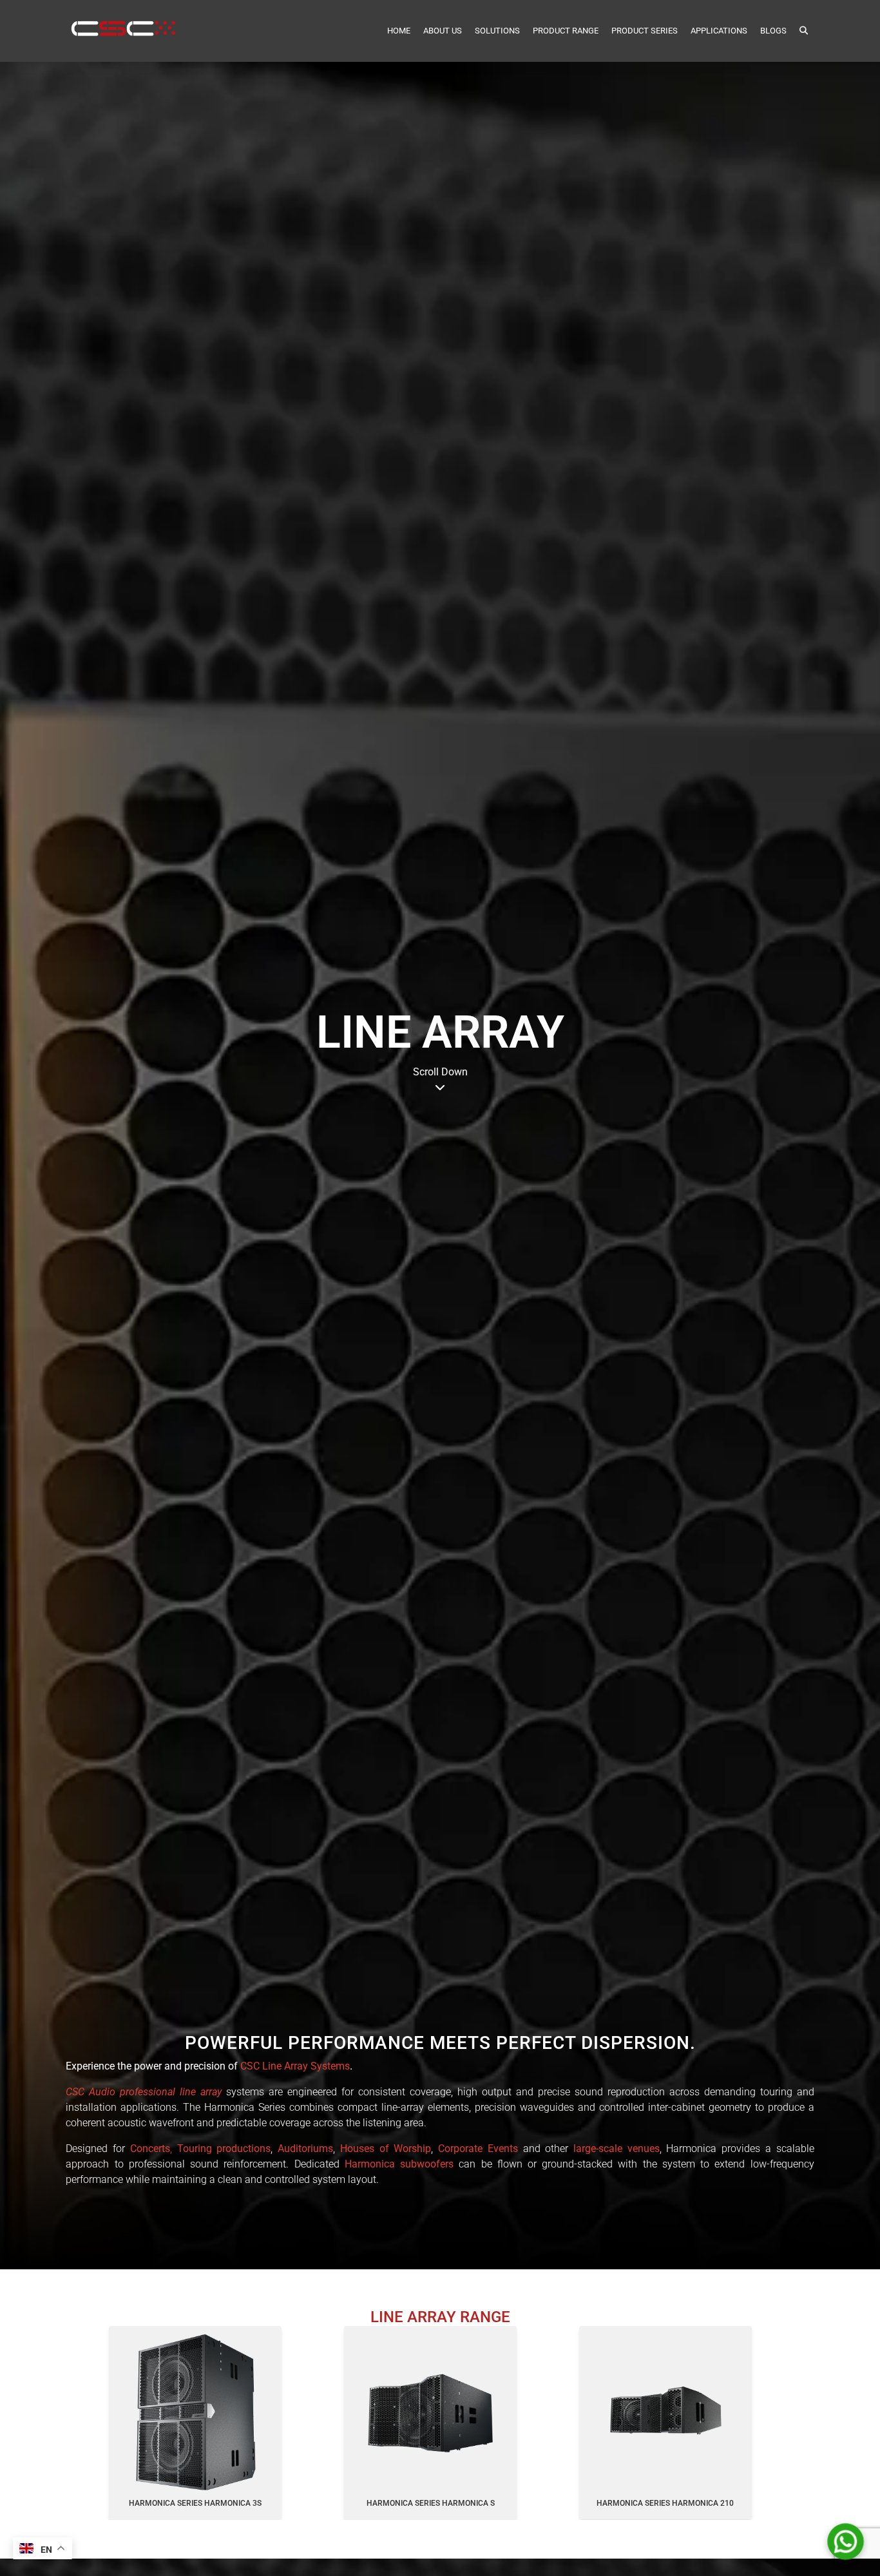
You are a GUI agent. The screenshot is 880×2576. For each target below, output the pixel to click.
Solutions (497, 31)
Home (399, 31)
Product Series (645, 31)
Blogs (773, 31)
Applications (719, 31)
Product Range (566, 31)
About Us (443, 31)
